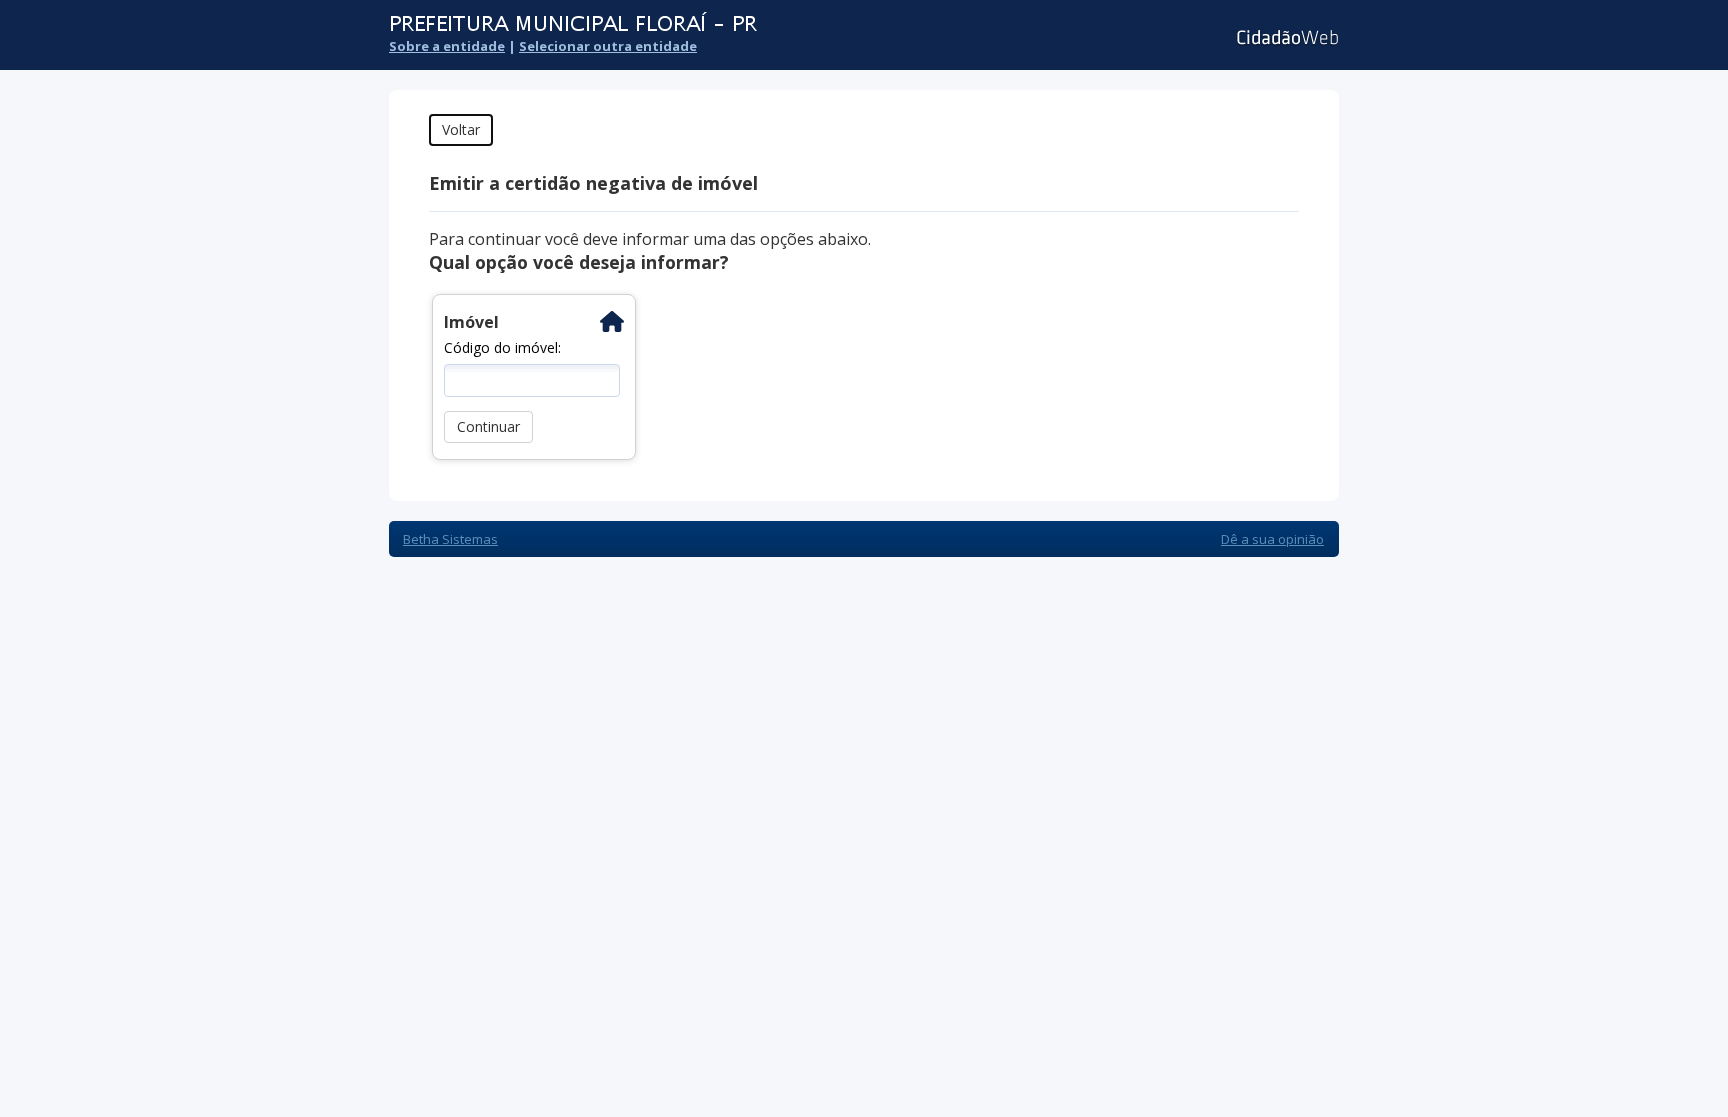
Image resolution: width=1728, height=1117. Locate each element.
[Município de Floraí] (739, 24)
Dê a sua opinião (1272, 539)
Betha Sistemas (450, 539)
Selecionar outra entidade (608, 46)
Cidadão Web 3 (1285, 37)
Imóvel (471, 322)
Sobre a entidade (447, 46)
